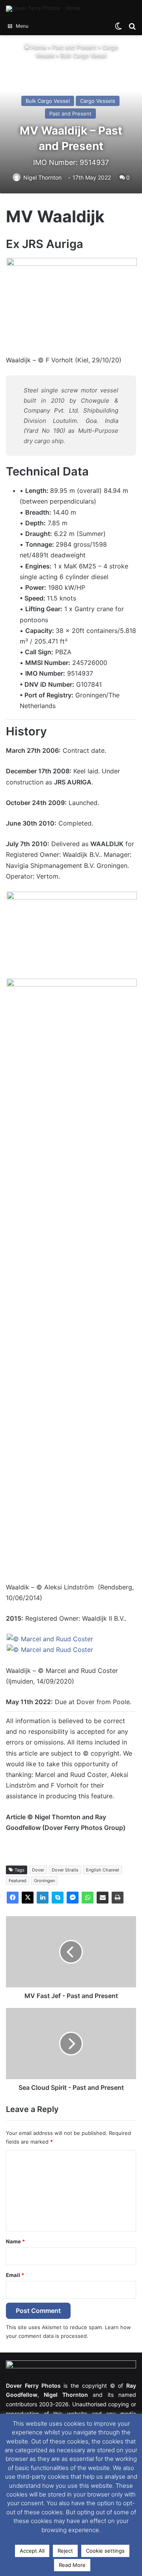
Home (38, 47)
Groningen (44, 1881)
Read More (72, 2565)
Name (15, 2241)
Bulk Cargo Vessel (83, 56)
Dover (38, 1870)
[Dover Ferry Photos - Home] (43, 9)
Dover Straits (65, 1870)
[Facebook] (13, 1898)
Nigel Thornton (42, 177)
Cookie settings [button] (105, 2551)
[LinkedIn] (43, 1898)
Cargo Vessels (98, 101)
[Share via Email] (103, 1898)
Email (15, 2275)
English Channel (103, 1870)
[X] (28, 1898)
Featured (18, 1881)
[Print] (118, 1898)
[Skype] (58, 1898)
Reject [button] (65, 2551)
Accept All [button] (32, 2551)
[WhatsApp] (88, 1898)
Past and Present (74, 47)
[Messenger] (73, 1898)
